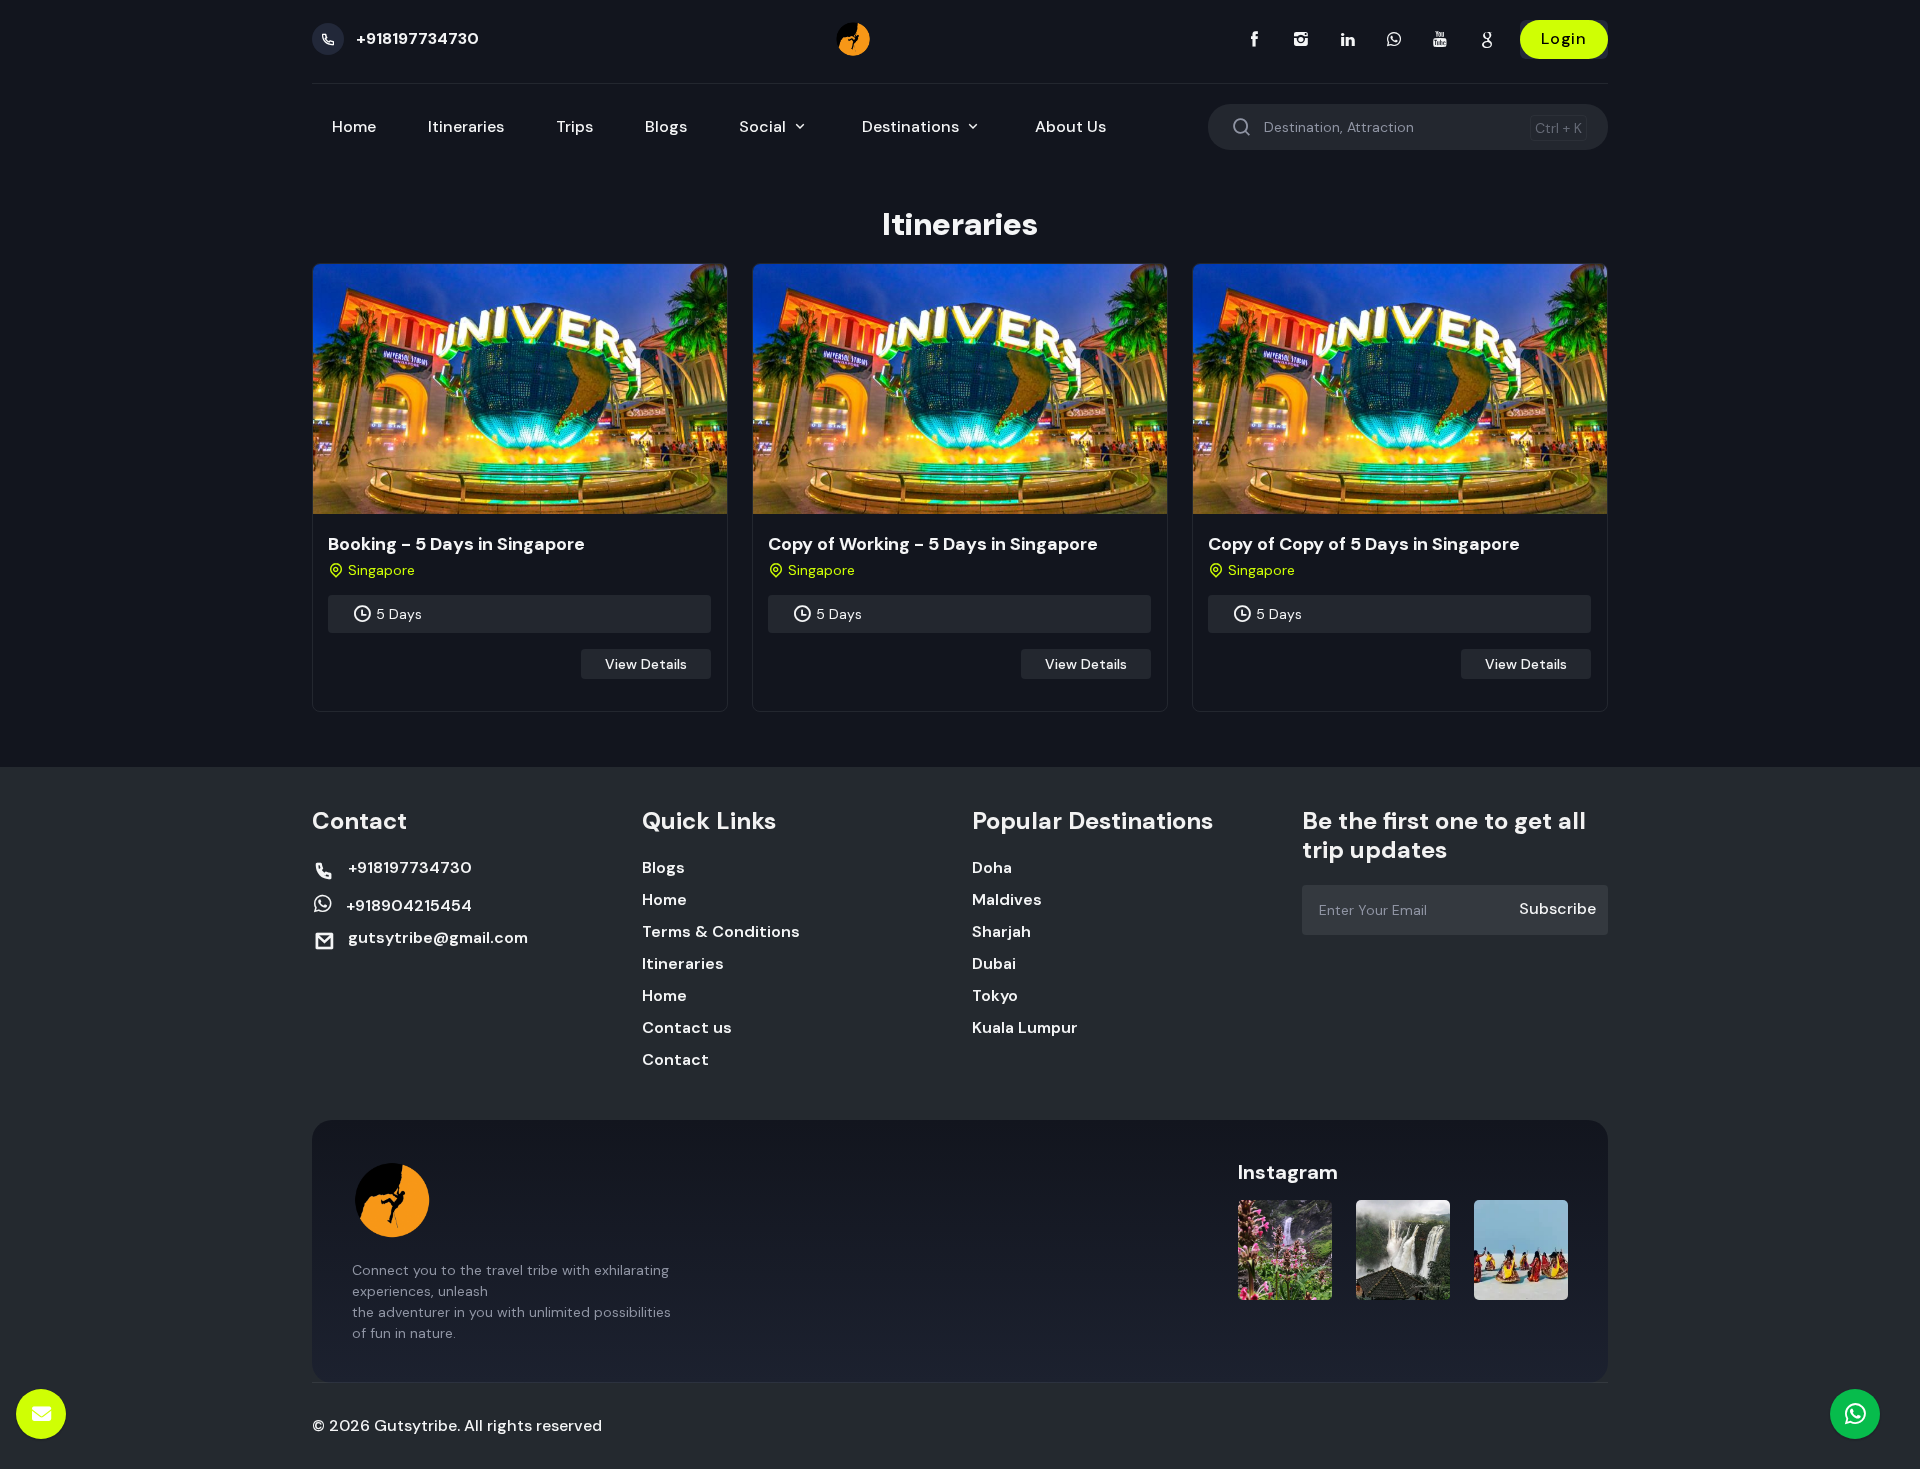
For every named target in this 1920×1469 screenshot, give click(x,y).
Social (764, 126)
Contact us (687, 1027)
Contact (675, 1059)
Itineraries (466, 126)
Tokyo (995, 995)
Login (1564, 38)
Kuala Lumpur (1025, 1027)
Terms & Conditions (721, 931)
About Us (1070, 126)
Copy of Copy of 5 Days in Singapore (1364, 544)
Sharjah (1001, 931)
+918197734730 (417, 38)
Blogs (666, 126)
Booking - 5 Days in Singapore (456, 544)
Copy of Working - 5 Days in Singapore (933, 544)
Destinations (912, 126)
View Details (646, 664)
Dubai (994, 963)
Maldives (1007, 899)
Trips (574, 126)
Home (354, 126)
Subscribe (1557, 908)
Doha (992, 867)
